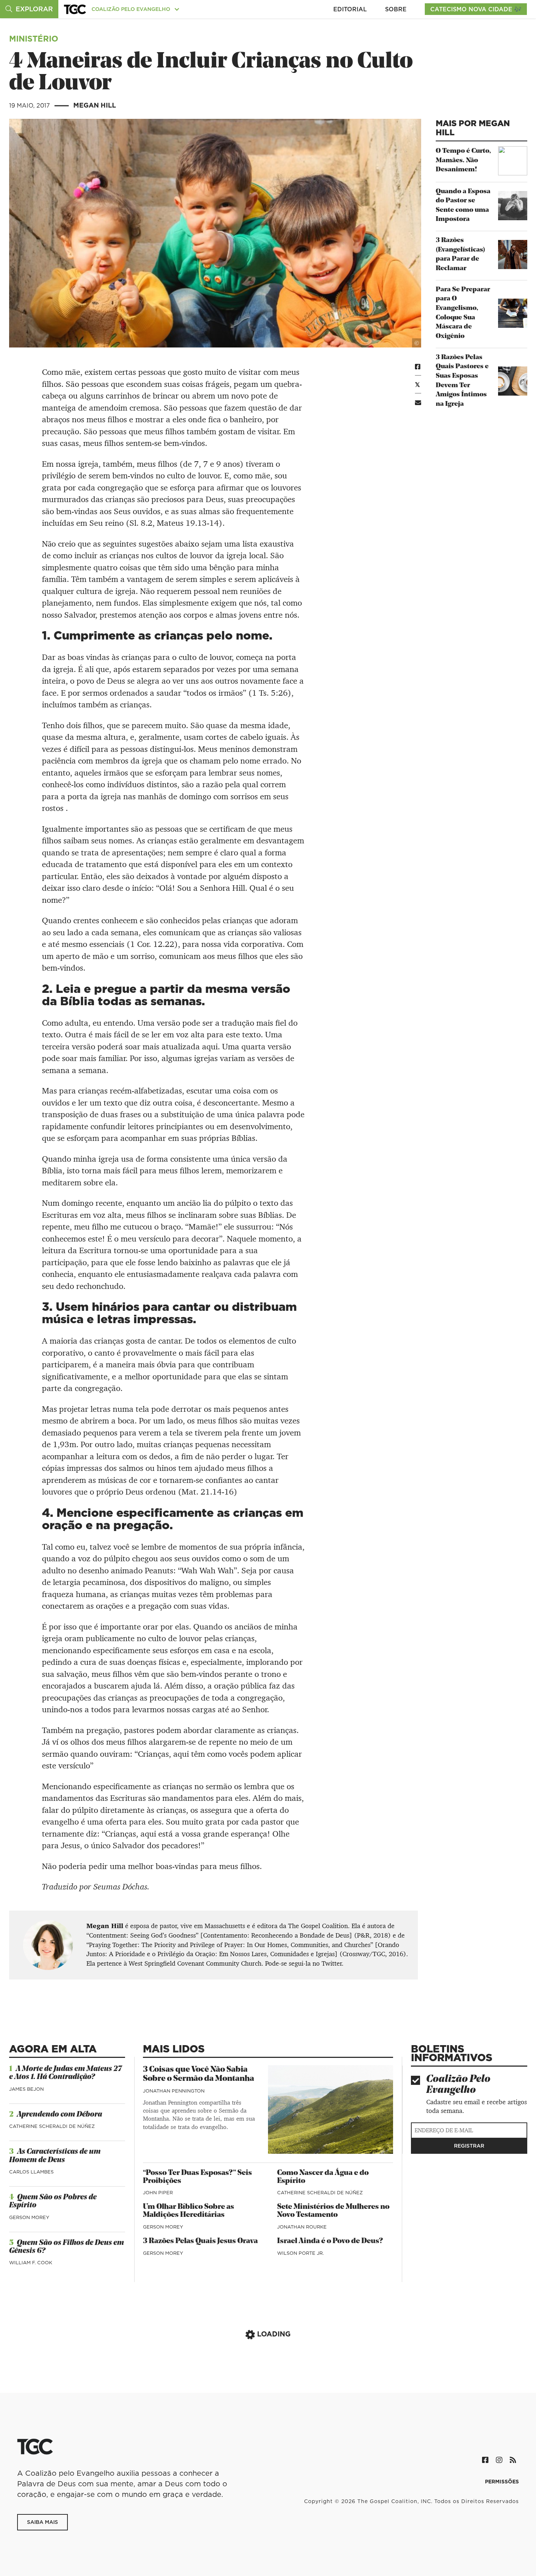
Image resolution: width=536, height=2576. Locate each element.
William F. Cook (31, 2262)
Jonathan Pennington (174, 2091)
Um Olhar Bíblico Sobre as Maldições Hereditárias (189, 2211)
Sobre (396, 9)
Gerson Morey (29, 2217)
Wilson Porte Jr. (300, 2253)
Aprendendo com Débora (59, 2115)
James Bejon (26, 2089)
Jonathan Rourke (302, 2227)
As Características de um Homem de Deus (55, 2156)
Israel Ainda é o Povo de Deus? (330, 2241)
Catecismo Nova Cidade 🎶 (476, 9)
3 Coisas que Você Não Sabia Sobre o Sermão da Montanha (199, 2074)
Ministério (34, 38)
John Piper (158, 2192)
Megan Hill (95, 105)
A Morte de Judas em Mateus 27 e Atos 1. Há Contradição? (65, 2073)
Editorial (350, 9)
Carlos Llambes (31, 2172)
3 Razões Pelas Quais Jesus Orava (200, 2241)
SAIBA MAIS (42, 2522)
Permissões (502, 2482)
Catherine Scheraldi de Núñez (52, 2126)
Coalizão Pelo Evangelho (458, 2085)
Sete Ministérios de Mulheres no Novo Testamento (333, 2211)
